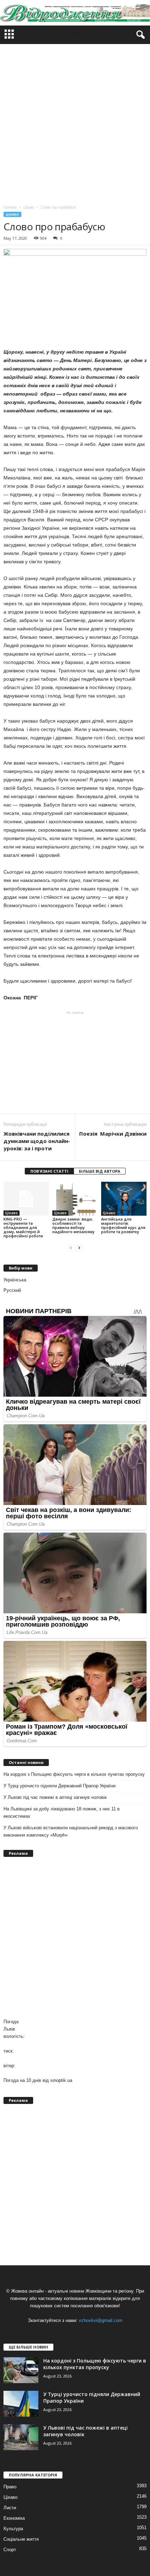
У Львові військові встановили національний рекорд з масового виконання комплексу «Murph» (71, 1831)
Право (10, 2487)
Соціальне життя (21, 2539)
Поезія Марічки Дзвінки (113, 1134)
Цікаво (12, 214)
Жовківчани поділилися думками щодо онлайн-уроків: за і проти (37, 1141)
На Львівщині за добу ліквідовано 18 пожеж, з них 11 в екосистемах (62, 1812)
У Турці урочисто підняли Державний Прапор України (59, 1786)
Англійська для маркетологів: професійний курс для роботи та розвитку (123, 1225)
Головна (10, 207)
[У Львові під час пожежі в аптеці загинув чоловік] (21, 2437)
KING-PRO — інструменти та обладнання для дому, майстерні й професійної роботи (23, 1227)
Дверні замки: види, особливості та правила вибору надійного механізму (73, 1225)
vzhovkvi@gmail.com (101, 2320)
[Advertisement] (75, 123)
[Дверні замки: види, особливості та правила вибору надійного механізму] (75, 1199)
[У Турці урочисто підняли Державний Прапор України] (21, 2404)
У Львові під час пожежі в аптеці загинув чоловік (55, 1797)
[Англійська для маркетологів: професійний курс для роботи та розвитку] (124, 1199)
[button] (139, 35)
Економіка (14, 2518)
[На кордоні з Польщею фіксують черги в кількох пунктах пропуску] (21, 2370)
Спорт (10, 2550)
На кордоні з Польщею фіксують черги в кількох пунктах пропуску (74, 1774)
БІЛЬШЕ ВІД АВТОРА (100, 1171)
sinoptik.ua (61, 2080)
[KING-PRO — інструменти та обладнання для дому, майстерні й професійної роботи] (26, 1199)
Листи (10, 2508)
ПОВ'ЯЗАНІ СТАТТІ (49, 1171)
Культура (13, 2529)
